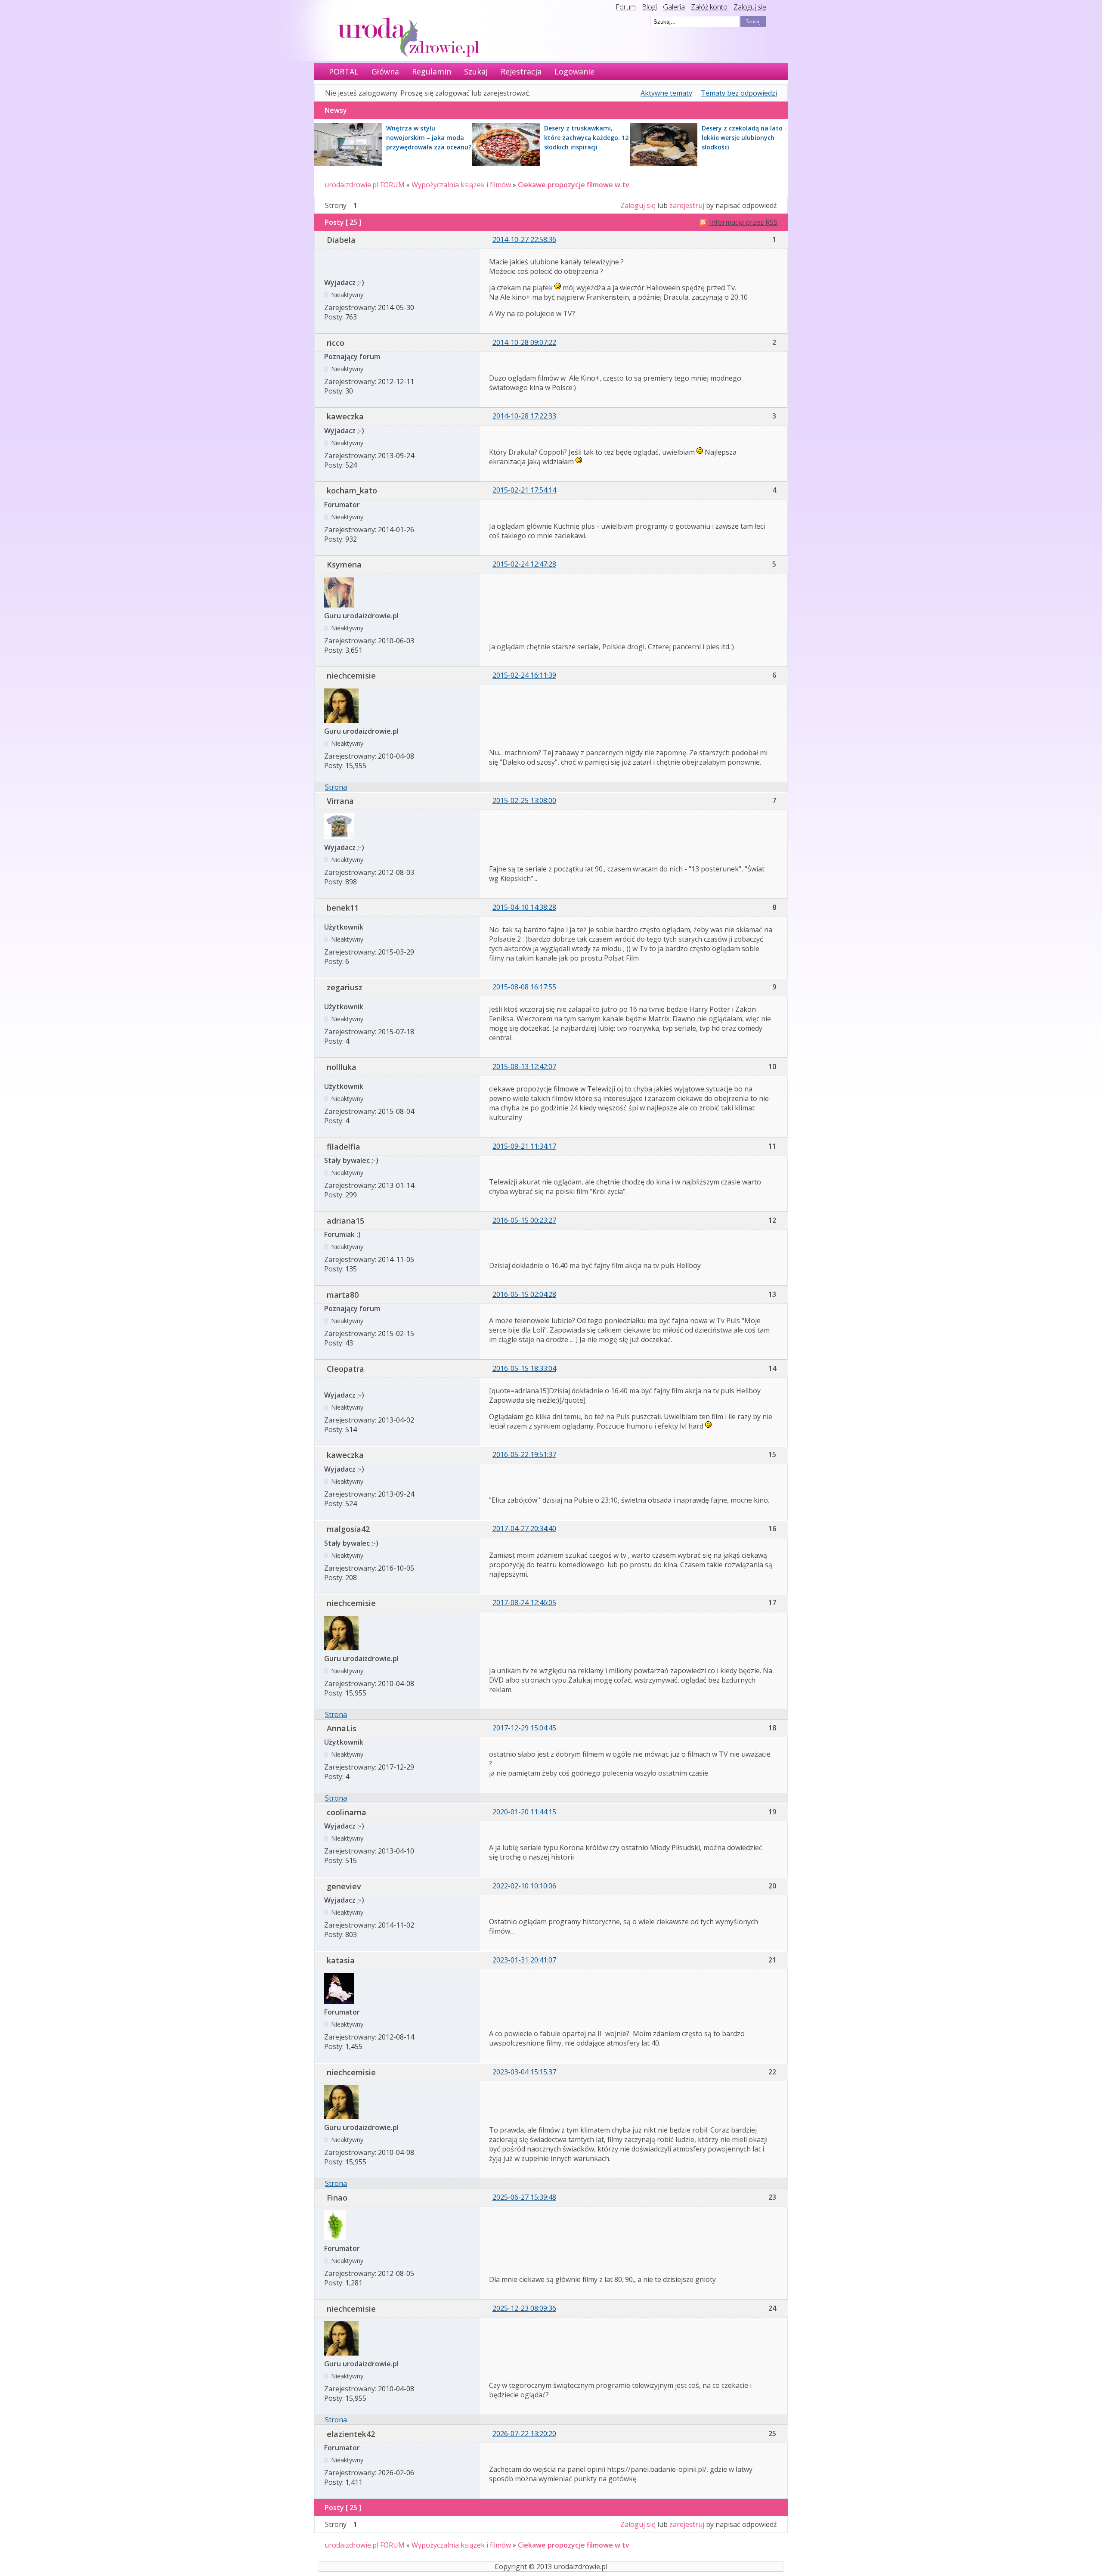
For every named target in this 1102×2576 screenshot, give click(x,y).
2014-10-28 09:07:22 (524, 342)
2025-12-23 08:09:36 (524, 2308)
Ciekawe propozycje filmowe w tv (574, 185)
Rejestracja (521, 71)
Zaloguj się (750, 7)
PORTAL (344, 71)
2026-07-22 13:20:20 (524, 2433)
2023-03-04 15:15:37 (524, 2072)
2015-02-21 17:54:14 (524, 490)
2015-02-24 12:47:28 (524, 564)
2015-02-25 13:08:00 (524, 800)
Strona (336, 787)
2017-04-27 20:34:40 (524, 1528)
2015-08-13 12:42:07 (524, 1066)
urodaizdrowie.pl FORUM (365, 185)
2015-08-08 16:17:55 (524, 987)
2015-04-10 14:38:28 (524, 907)
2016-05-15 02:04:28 (524, 1294)
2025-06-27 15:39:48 (524, 2197)
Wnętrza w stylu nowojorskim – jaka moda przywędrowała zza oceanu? (429, 138)
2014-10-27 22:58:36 (524, 239)
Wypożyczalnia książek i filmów (461, 185)
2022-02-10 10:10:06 (524, 1886)
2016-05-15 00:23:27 (524, 1220)
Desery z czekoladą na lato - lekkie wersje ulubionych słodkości (744, 138)
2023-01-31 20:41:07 (524, 1960)
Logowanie (574, 71)
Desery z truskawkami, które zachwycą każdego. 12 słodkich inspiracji (586, 138)
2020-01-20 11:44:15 (524, 1812)
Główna (385, 71)
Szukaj (476, 71)
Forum (626, 7)
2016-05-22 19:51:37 (524, 1454)
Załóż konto (709, 7)
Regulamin (432, 71)
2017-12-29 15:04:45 (524, 1728)
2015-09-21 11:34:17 (524, 1146)
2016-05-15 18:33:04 (524, 1368)
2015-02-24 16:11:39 (524, 675)
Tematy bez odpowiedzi (739, 93)
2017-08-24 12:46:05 (524, 1603)
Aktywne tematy (666, 93)
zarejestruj (687, 205)
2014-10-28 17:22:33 (524, 416)
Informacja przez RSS (743, 222)
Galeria (674, 7)
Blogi (649, 7)
